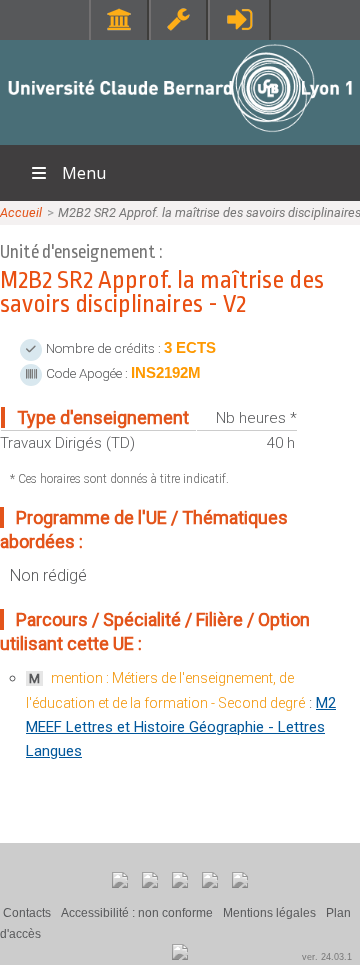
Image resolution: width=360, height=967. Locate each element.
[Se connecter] (239, 19)
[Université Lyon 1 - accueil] (180, 134)
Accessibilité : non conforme (137, 913)
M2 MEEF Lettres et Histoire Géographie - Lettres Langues (181, 727)
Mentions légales (269, 913)
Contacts (27, 913)
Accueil (21, 212)
